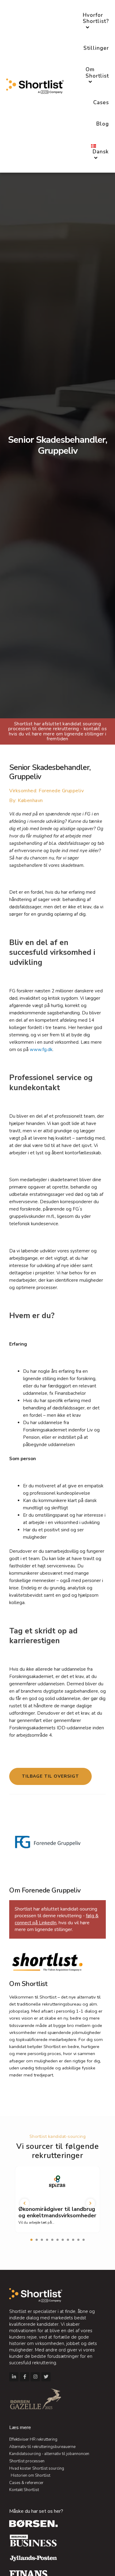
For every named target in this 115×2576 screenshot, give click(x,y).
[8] (68, 2240)
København (30, 801)
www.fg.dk (41, 1050)
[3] (42, 2240)
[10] (78, 2240)
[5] (52, 2240)
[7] (63, 2240)
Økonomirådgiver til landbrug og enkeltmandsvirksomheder (57, 2212)
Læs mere (20, 2428)
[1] (31, 2240)
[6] (57, 2240)
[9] (73, 2240)
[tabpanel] (57, 2202)
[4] (47, 2240)
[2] (37, 2240)
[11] (84, 2240)
